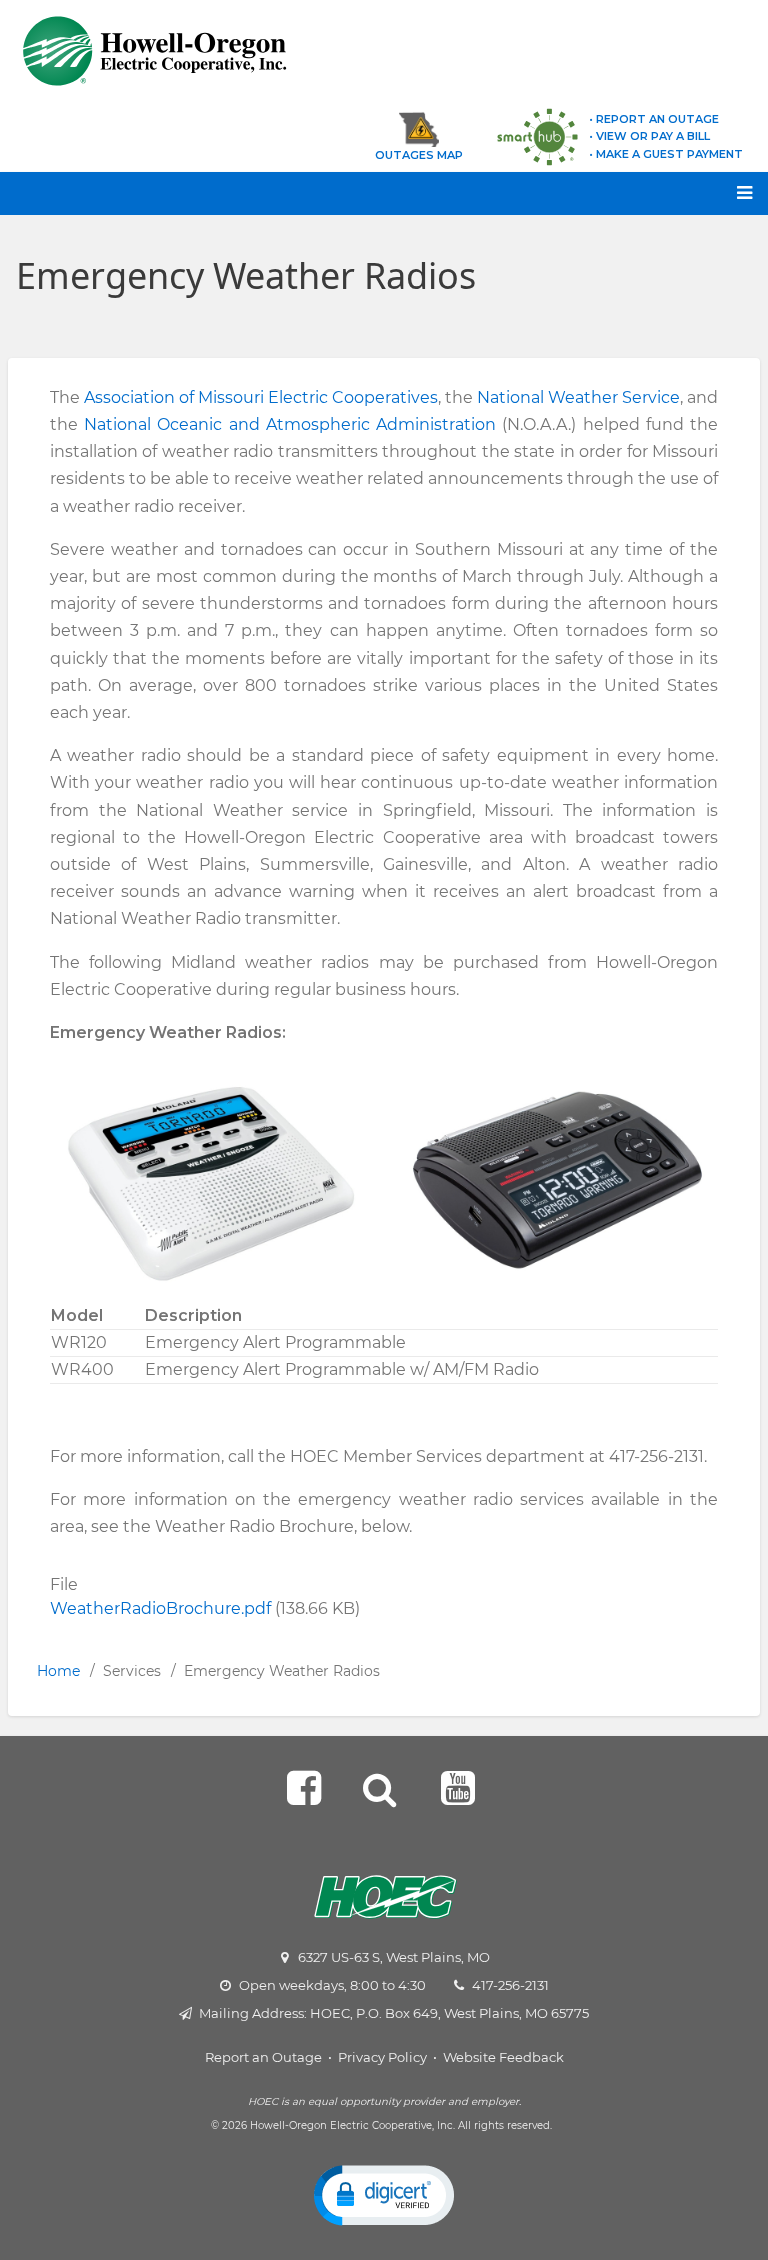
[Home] (211, 51)
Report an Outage (263, 2057)
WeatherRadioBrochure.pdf (160, 1608)
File (64, 1584)
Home (58, 1671)
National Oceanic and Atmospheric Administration (290, 424)
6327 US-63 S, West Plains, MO (394, 1957)
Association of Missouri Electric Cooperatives (261, 397)
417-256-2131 (510, 1985)
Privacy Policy (382, 2057)
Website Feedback (503, 2057)
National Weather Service (578, 397)
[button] (384, 2194)
